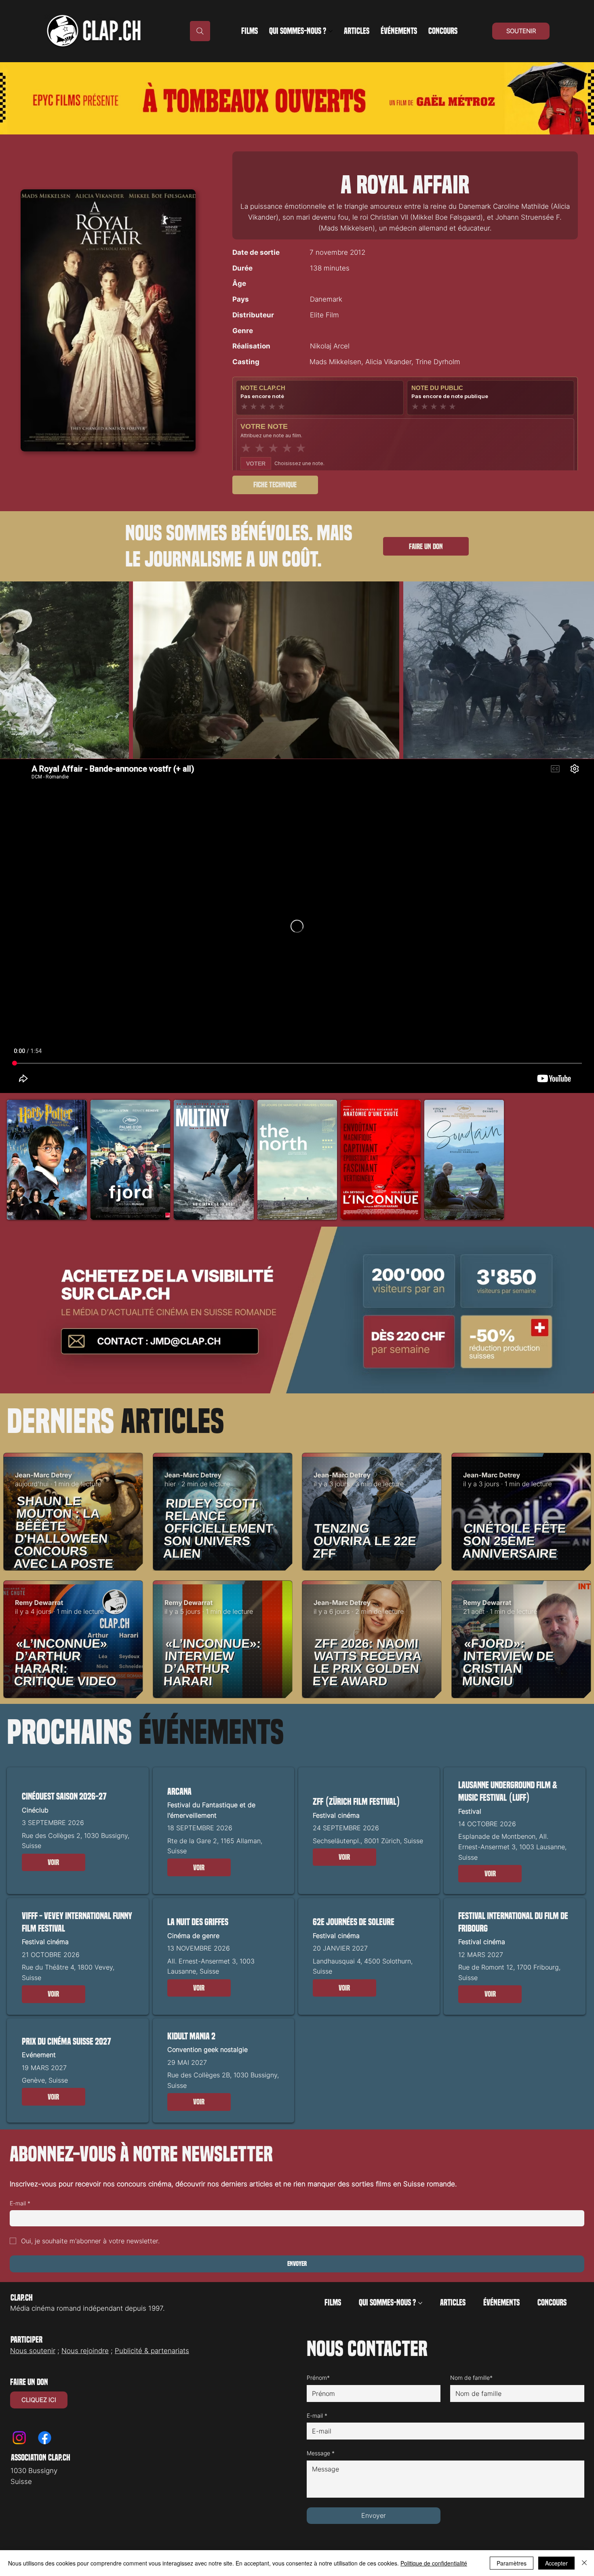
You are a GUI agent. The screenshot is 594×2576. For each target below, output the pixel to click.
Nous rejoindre (85, 2351)
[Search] (200, 31)
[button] (54, 1863)
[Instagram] (19, 2438)
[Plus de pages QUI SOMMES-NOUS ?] (331, 31)
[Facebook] (45, 2438)
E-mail (20, 2203)
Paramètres (512, 2563)
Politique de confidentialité (434, 2563)
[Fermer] (584, 2563)
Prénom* (318, 2378)
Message (321, 2453)
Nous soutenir (33, 2351)
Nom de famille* (471, 2378)
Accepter (556, 2563)
